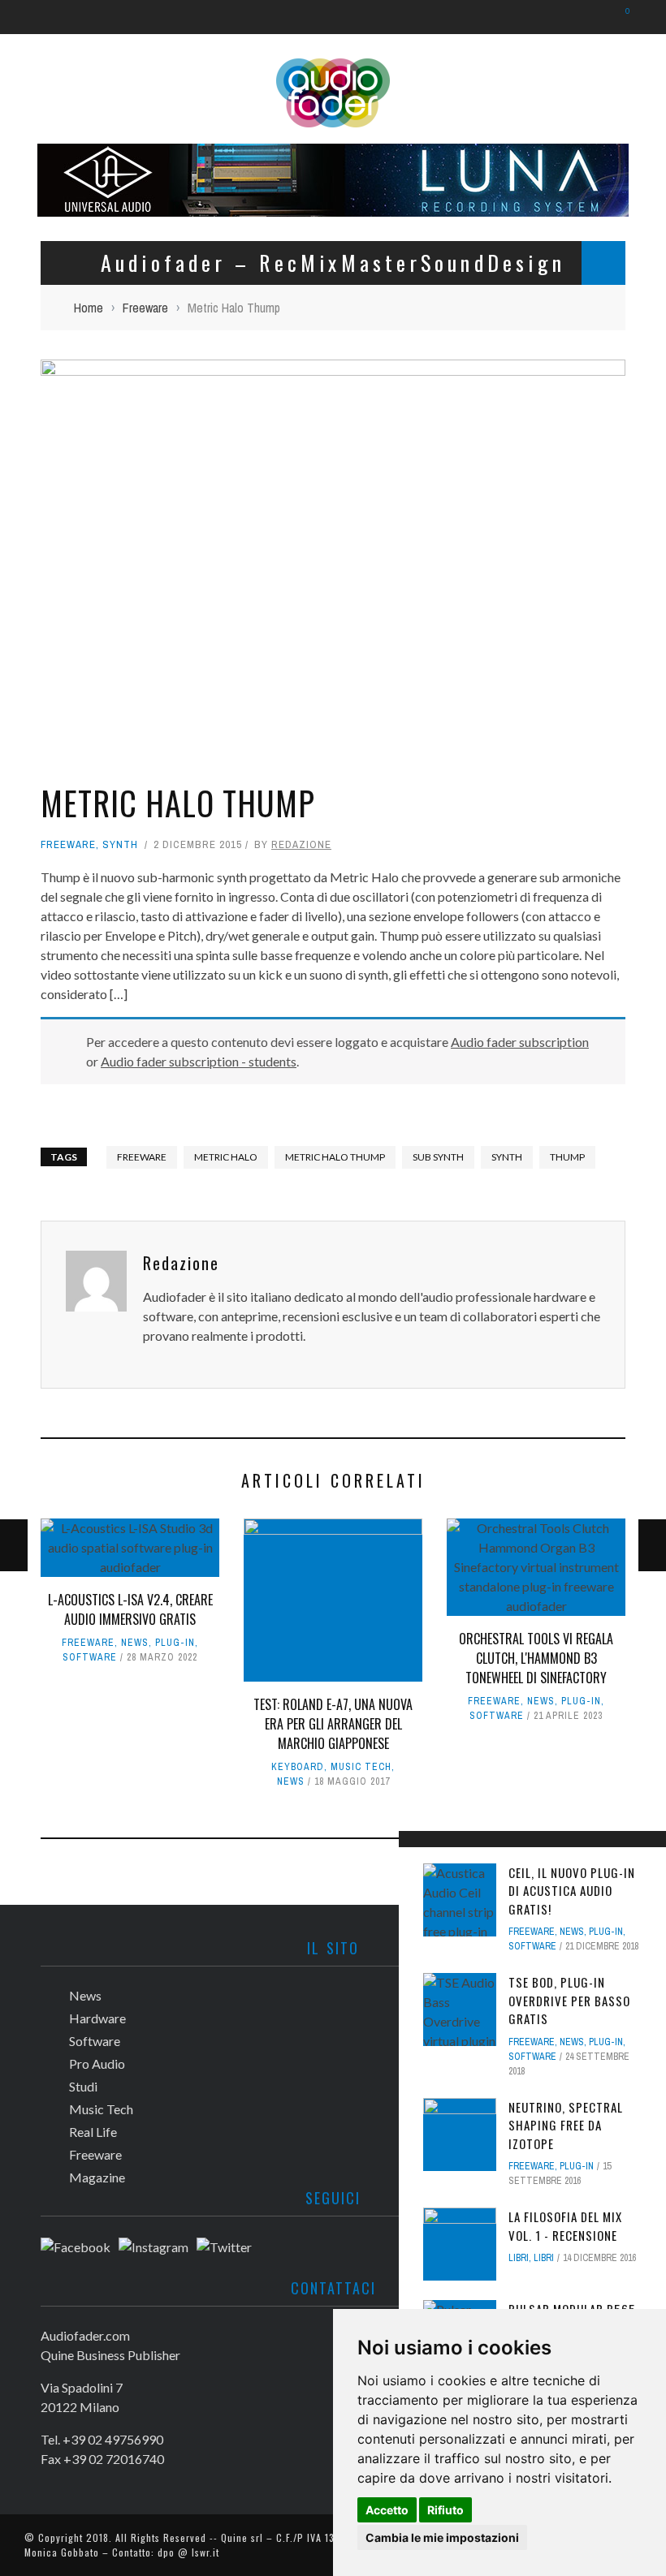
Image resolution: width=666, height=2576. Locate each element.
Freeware (68, 844)
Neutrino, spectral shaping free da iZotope (566, 2125)
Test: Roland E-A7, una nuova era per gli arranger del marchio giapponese (333, 1724)
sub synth (438, 1157)
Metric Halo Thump (335, 1157)
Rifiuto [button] (445, 2510)
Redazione (301, 844)
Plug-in (175, 1643)
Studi (83, 2086)
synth (507, 1157)
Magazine (97, 2177)
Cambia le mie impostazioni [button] (442, 2537)
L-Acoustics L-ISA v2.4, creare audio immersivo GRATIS (130, 1609)
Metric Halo (226, 1157)
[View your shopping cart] (619, 17)
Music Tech (361, 1767)
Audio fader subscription (520, 1042)
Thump (567, 1157)
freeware (142, 1157)
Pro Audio (97, 2063)
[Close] (417, 1849)
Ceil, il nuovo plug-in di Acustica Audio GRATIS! (572, 1891)
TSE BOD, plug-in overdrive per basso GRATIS (569, 2000)
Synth (120, 844)
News (135, 1643)
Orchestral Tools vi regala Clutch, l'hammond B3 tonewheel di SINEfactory (536, 1658)
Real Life (93, 2132)
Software (90, 1657)
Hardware (97, 2018)
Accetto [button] (387, 2510)
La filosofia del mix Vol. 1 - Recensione (565, 2226)
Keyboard (298, 1767)
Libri (519, 2258)
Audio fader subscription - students (199, 1061)
